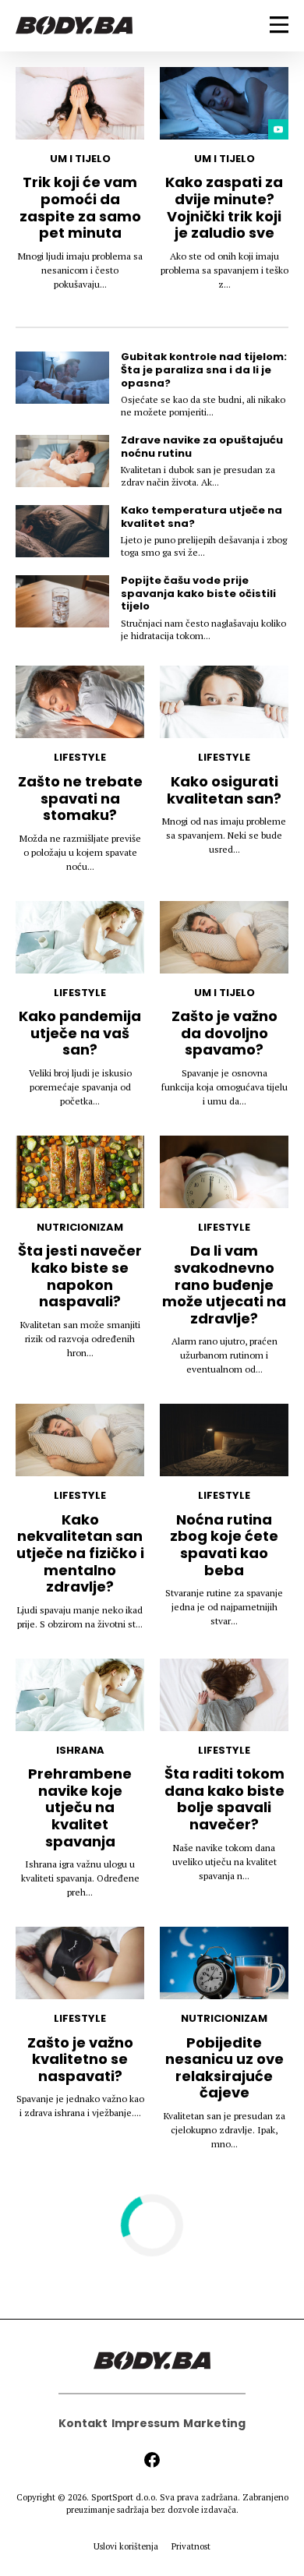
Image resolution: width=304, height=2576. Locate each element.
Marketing (214, 2423)
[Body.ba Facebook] (152, 2460)
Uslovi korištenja (126, 2546)
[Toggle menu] (279, 25)
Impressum (145, 2423)
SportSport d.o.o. (124, 2497)
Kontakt (83, 2423)
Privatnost (191, 2546)
